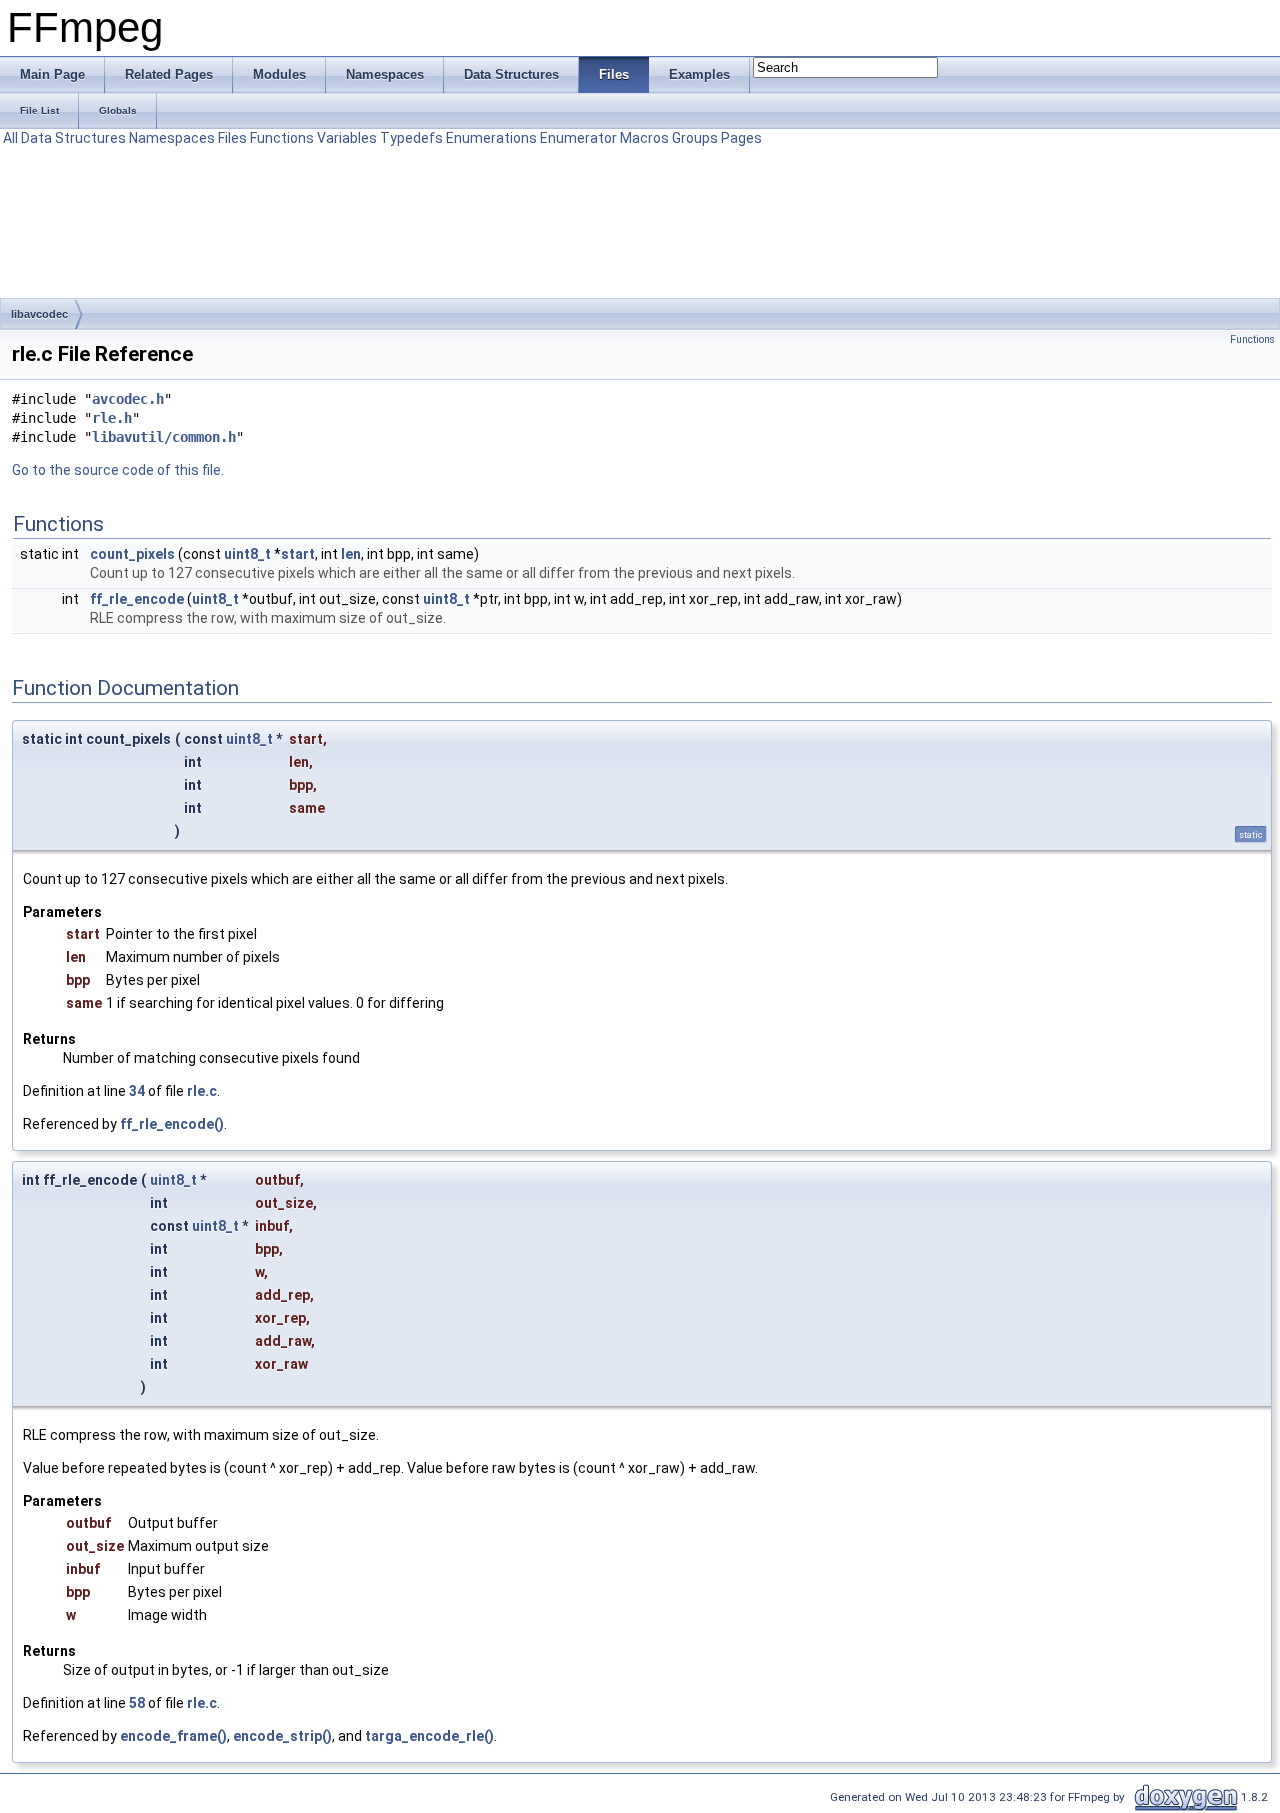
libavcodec (39, 314)
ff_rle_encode (137, 599)
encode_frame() (173, 1736)
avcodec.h (128, 399)
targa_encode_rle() (429, 1736)
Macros (644, 138)
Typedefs (411, 138)
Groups (695, 138)
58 (137, 1703)
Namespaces (172, 138)
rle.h (112, 418)
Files (232, 138)
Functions (282, 138)
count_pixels (132, 554)
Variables (347, 138)
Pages (741, 138)
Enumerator (578, 138)
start (298, 554)
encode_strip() (282, 1736)
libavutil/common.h (164, 437)
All (10, 138)
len (351, 554)
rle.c (202, 1091)
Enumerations (491, 138)
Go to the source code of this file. (118, 470)
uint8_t (247, 554)
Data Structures (73, 138)
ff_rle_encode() (172, 1124)
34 (137, 1091)
